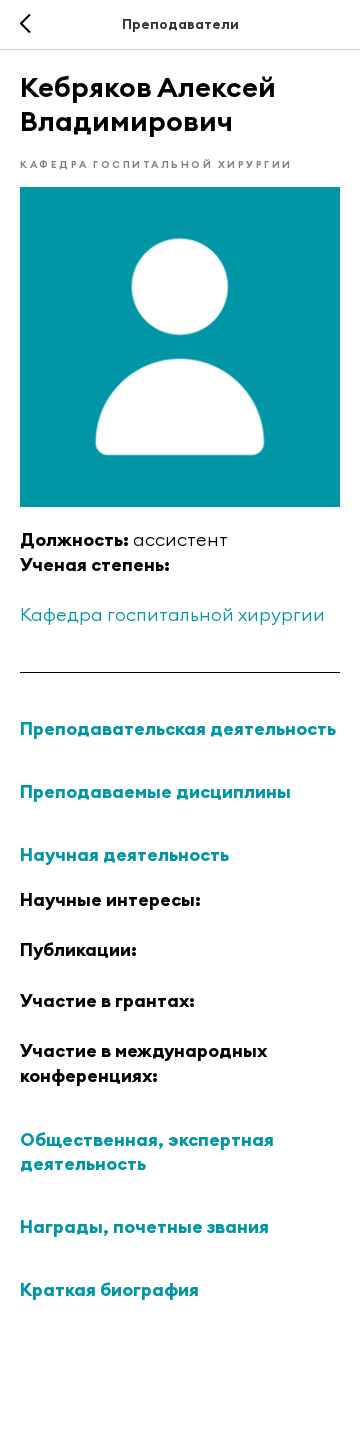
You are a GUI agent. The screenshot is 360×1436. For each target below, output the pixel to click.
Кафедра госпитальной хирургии (172, 614)
